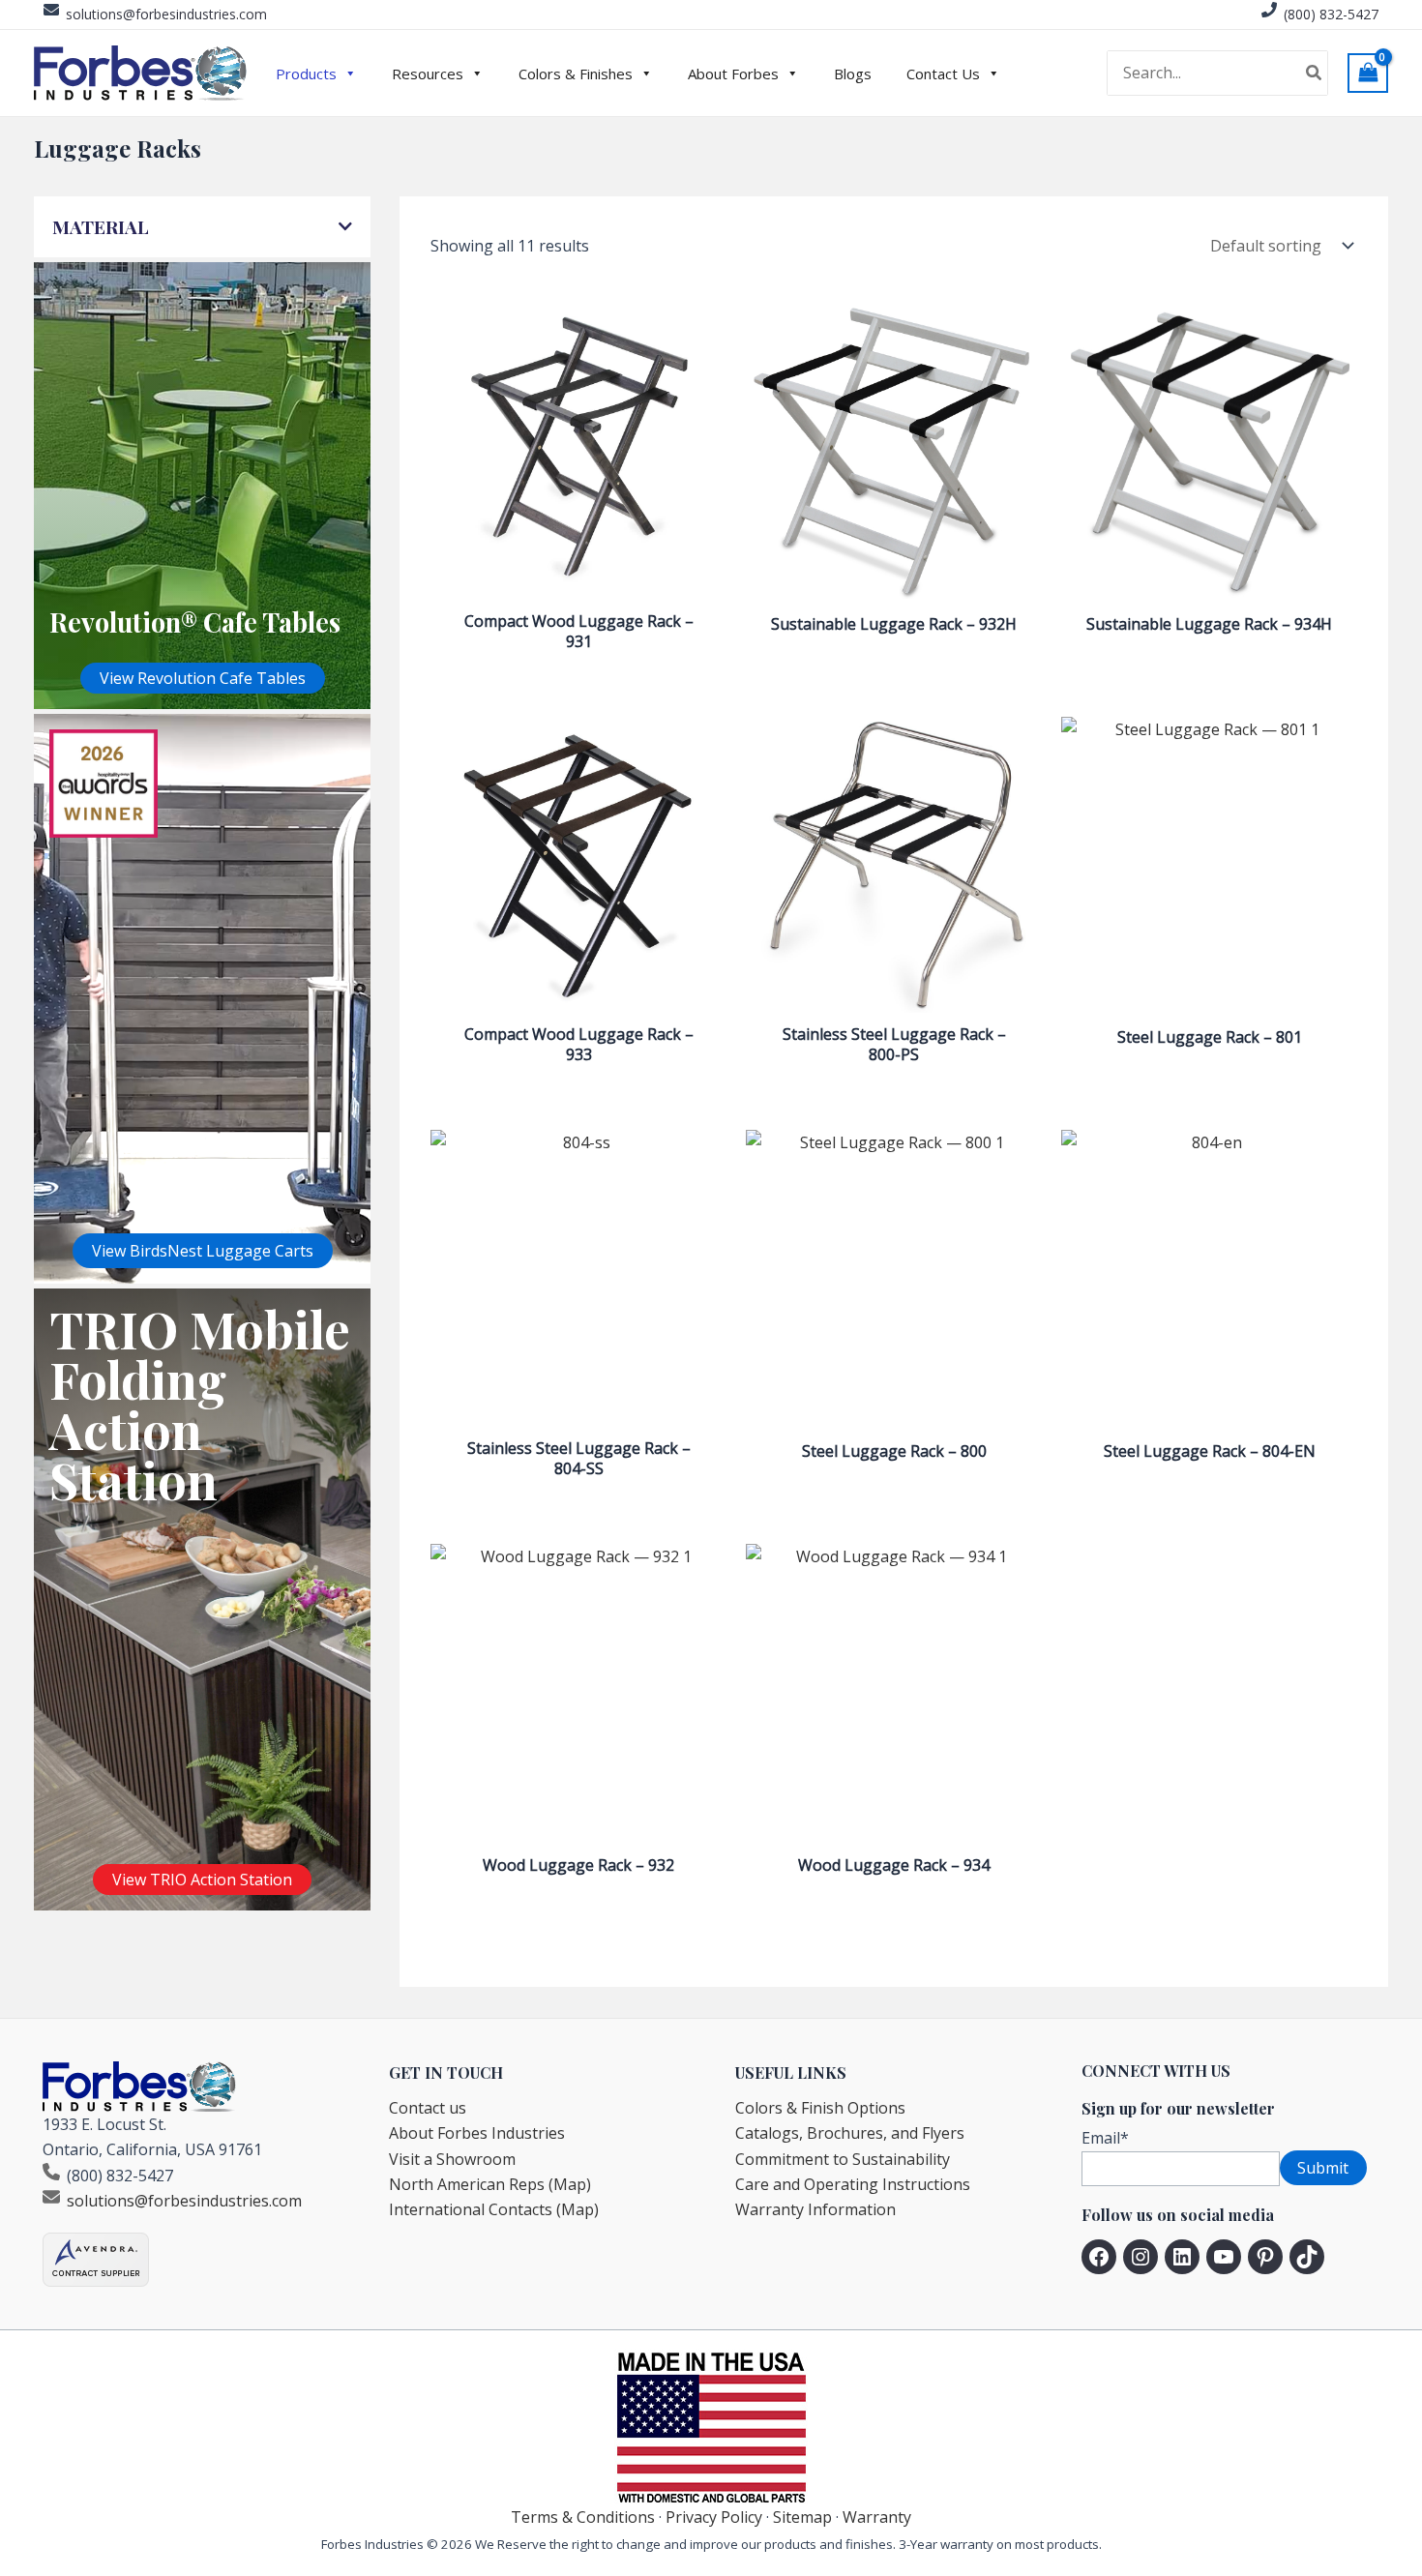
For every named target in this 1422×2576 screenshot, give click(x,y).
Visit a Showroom (452, 2159)
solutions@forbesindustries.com (166, 14)
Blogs (853, 74)
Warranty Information (815, 2209)
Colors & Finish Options (820, 2108)
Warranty (877, 2517)
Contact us (428, 2108)
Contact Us (943, 74)
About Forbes (733, 74)
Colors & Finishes (576, 74)
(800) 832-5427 (1331, 14)
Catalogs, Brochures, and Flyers (850, 2133)
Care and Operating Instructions (853, 2184)
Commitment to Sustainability (843, 2159)
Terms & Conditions (583, 2517)
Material (101, 227)
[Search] (1315, 74)
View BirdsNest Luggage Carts (203, 1251)
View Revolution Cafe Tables (203, 678)
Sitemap (802, 2517)
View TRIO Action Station (202, 1880)
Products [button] (306, 74)
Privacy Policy (714, 2517)
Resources (428, 74)
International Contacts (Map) (494, 2209)
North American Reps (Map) (490, 2184)
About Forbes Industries (477, 2133)
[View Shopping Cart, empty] (1368, 73)
